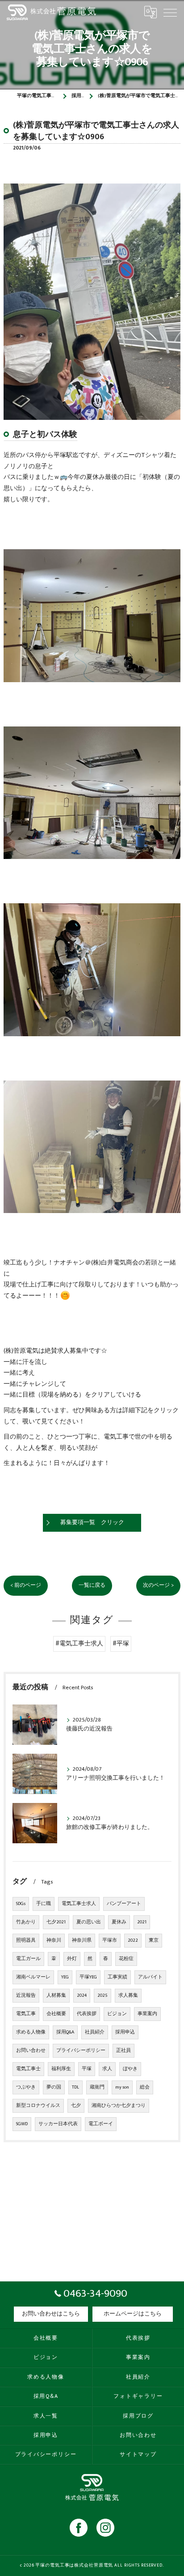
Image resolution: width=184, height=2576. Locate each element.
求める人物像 (31, 2032)
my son (122, 2087)
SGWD (22, 2124)
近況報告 (26, 1995)
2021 (142, 1922)
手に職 (44, 1904)
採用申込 (125, 2032)
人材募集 (56, 1995)
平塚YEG (88, 1977)
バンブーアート (124, 1904)
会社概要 (56, 2014)
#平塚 (121, 1644)
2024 (82, 1995)
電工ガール (28, 1959)
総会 (145, 2087)
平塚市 (110, 1940)
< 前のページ (26, 1585)
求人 (107, 2069)
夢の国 (54, 2087)
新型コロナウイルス (38, 2106)
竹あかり (26, 1922)
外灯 (72, 1959)
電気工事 (26, 2014)
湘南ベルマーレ (33, 1977)
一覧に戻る (92, 1585)
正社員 (123, 2051)
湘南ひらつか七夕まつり (119, 2106)
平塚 (87, 2069)
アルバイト (150, 1977)
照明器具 (26, 1940)
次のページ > (158, 1585)
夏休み (119, 1922)
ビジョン (117, 2014)
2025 (102, 1995)
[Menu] (170, 12)
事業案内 (147, 2014)
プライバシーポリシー (81, 2051)
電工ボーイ (101, 2124)
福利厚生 (61, 2069)
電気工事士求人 (79, 1904)
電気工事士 (28, 2069)
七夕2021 (56, 1922)
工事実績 (117, 1977)
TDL (75, 2087)
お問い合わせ (31, 2051)
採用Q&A (65, 2032)
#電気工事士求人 (79, 1644)
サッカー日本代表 (58, 2124)
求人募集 (128, 1995)
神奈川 (54, 1940)
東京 (154, 1940)
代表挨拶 (87, 2014)
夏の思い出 (89, 1922)
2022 (133, 1940)
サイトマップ (138, 2454)
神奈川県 (82, 1940)
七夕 (76, 2106)
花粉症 (126, 1959)
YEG (65, 1977)
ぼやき (130, 2069)
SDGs (21, 1904)
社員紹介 (95, 2032)
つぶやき (26, 2087)
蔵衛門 (97, 2087)
